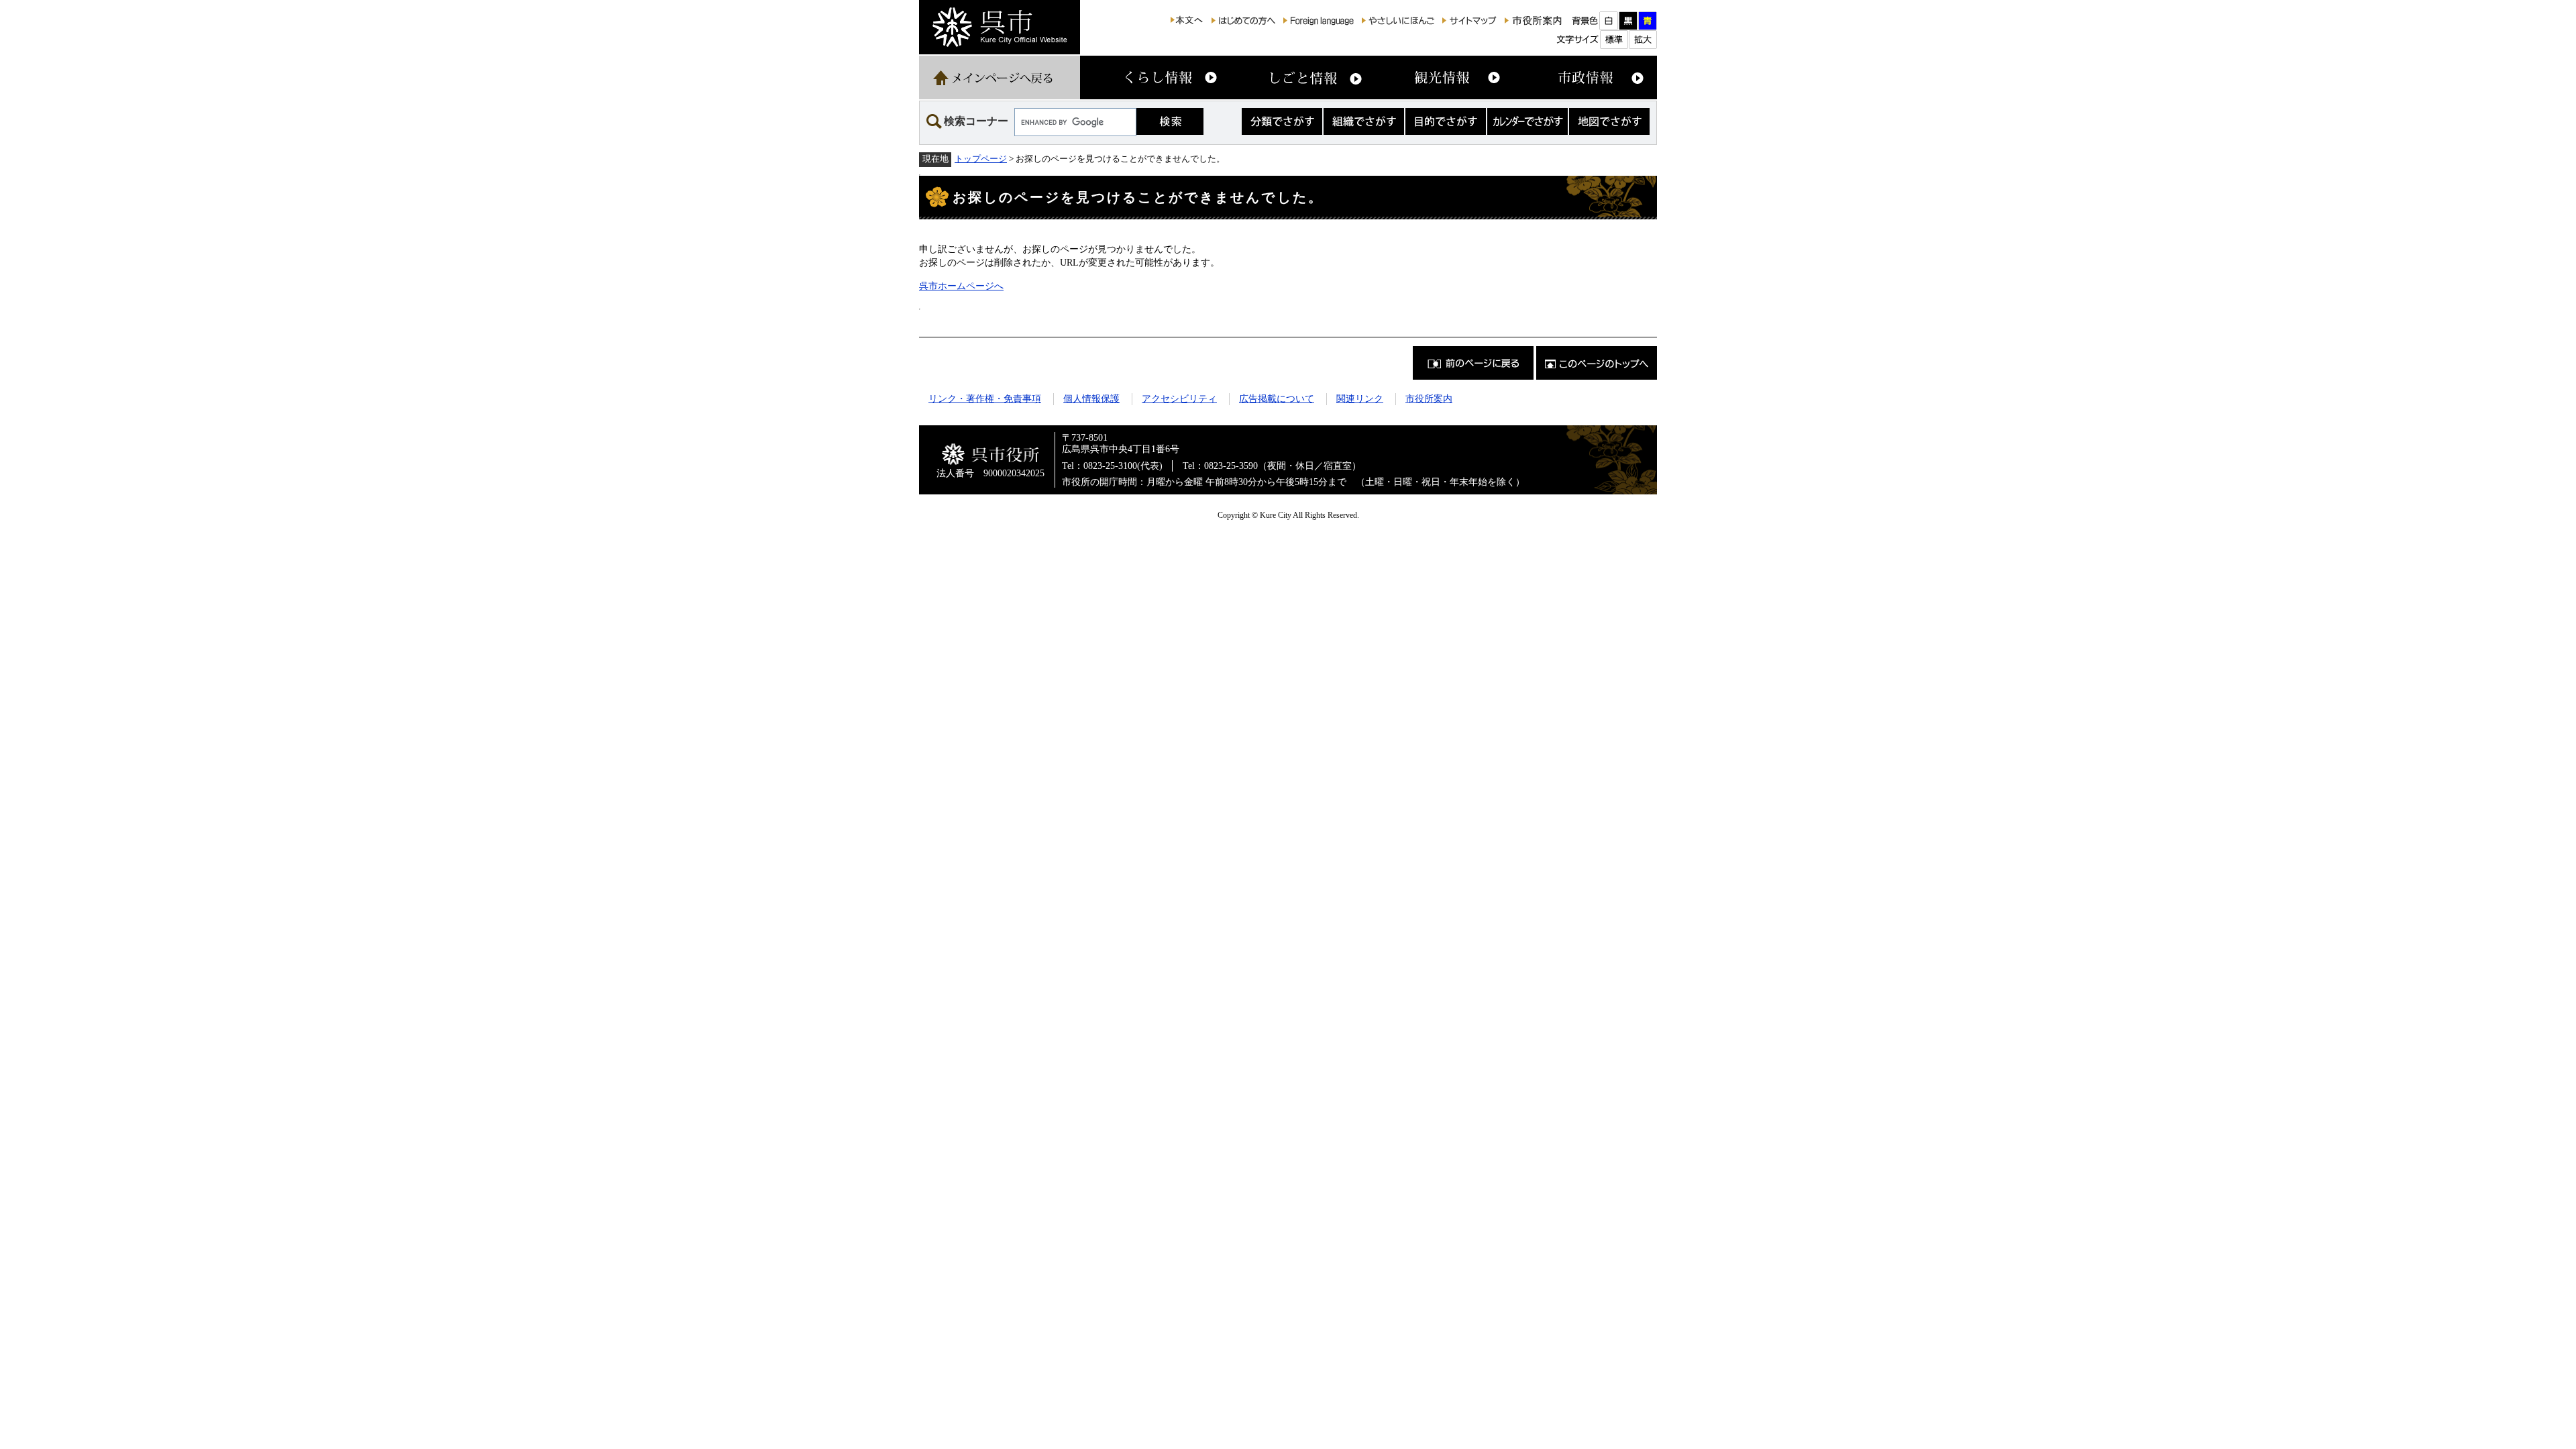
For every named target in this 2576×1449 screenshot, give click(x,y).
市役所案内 (1429, 398)
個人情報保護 (1091, 398)
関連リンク (1360, 398)
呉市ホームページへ (961, 286)
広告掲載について (1277, 398)
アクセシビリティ (1179, 398)
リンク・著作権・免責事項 (985, 398)
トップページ (981, 159)
